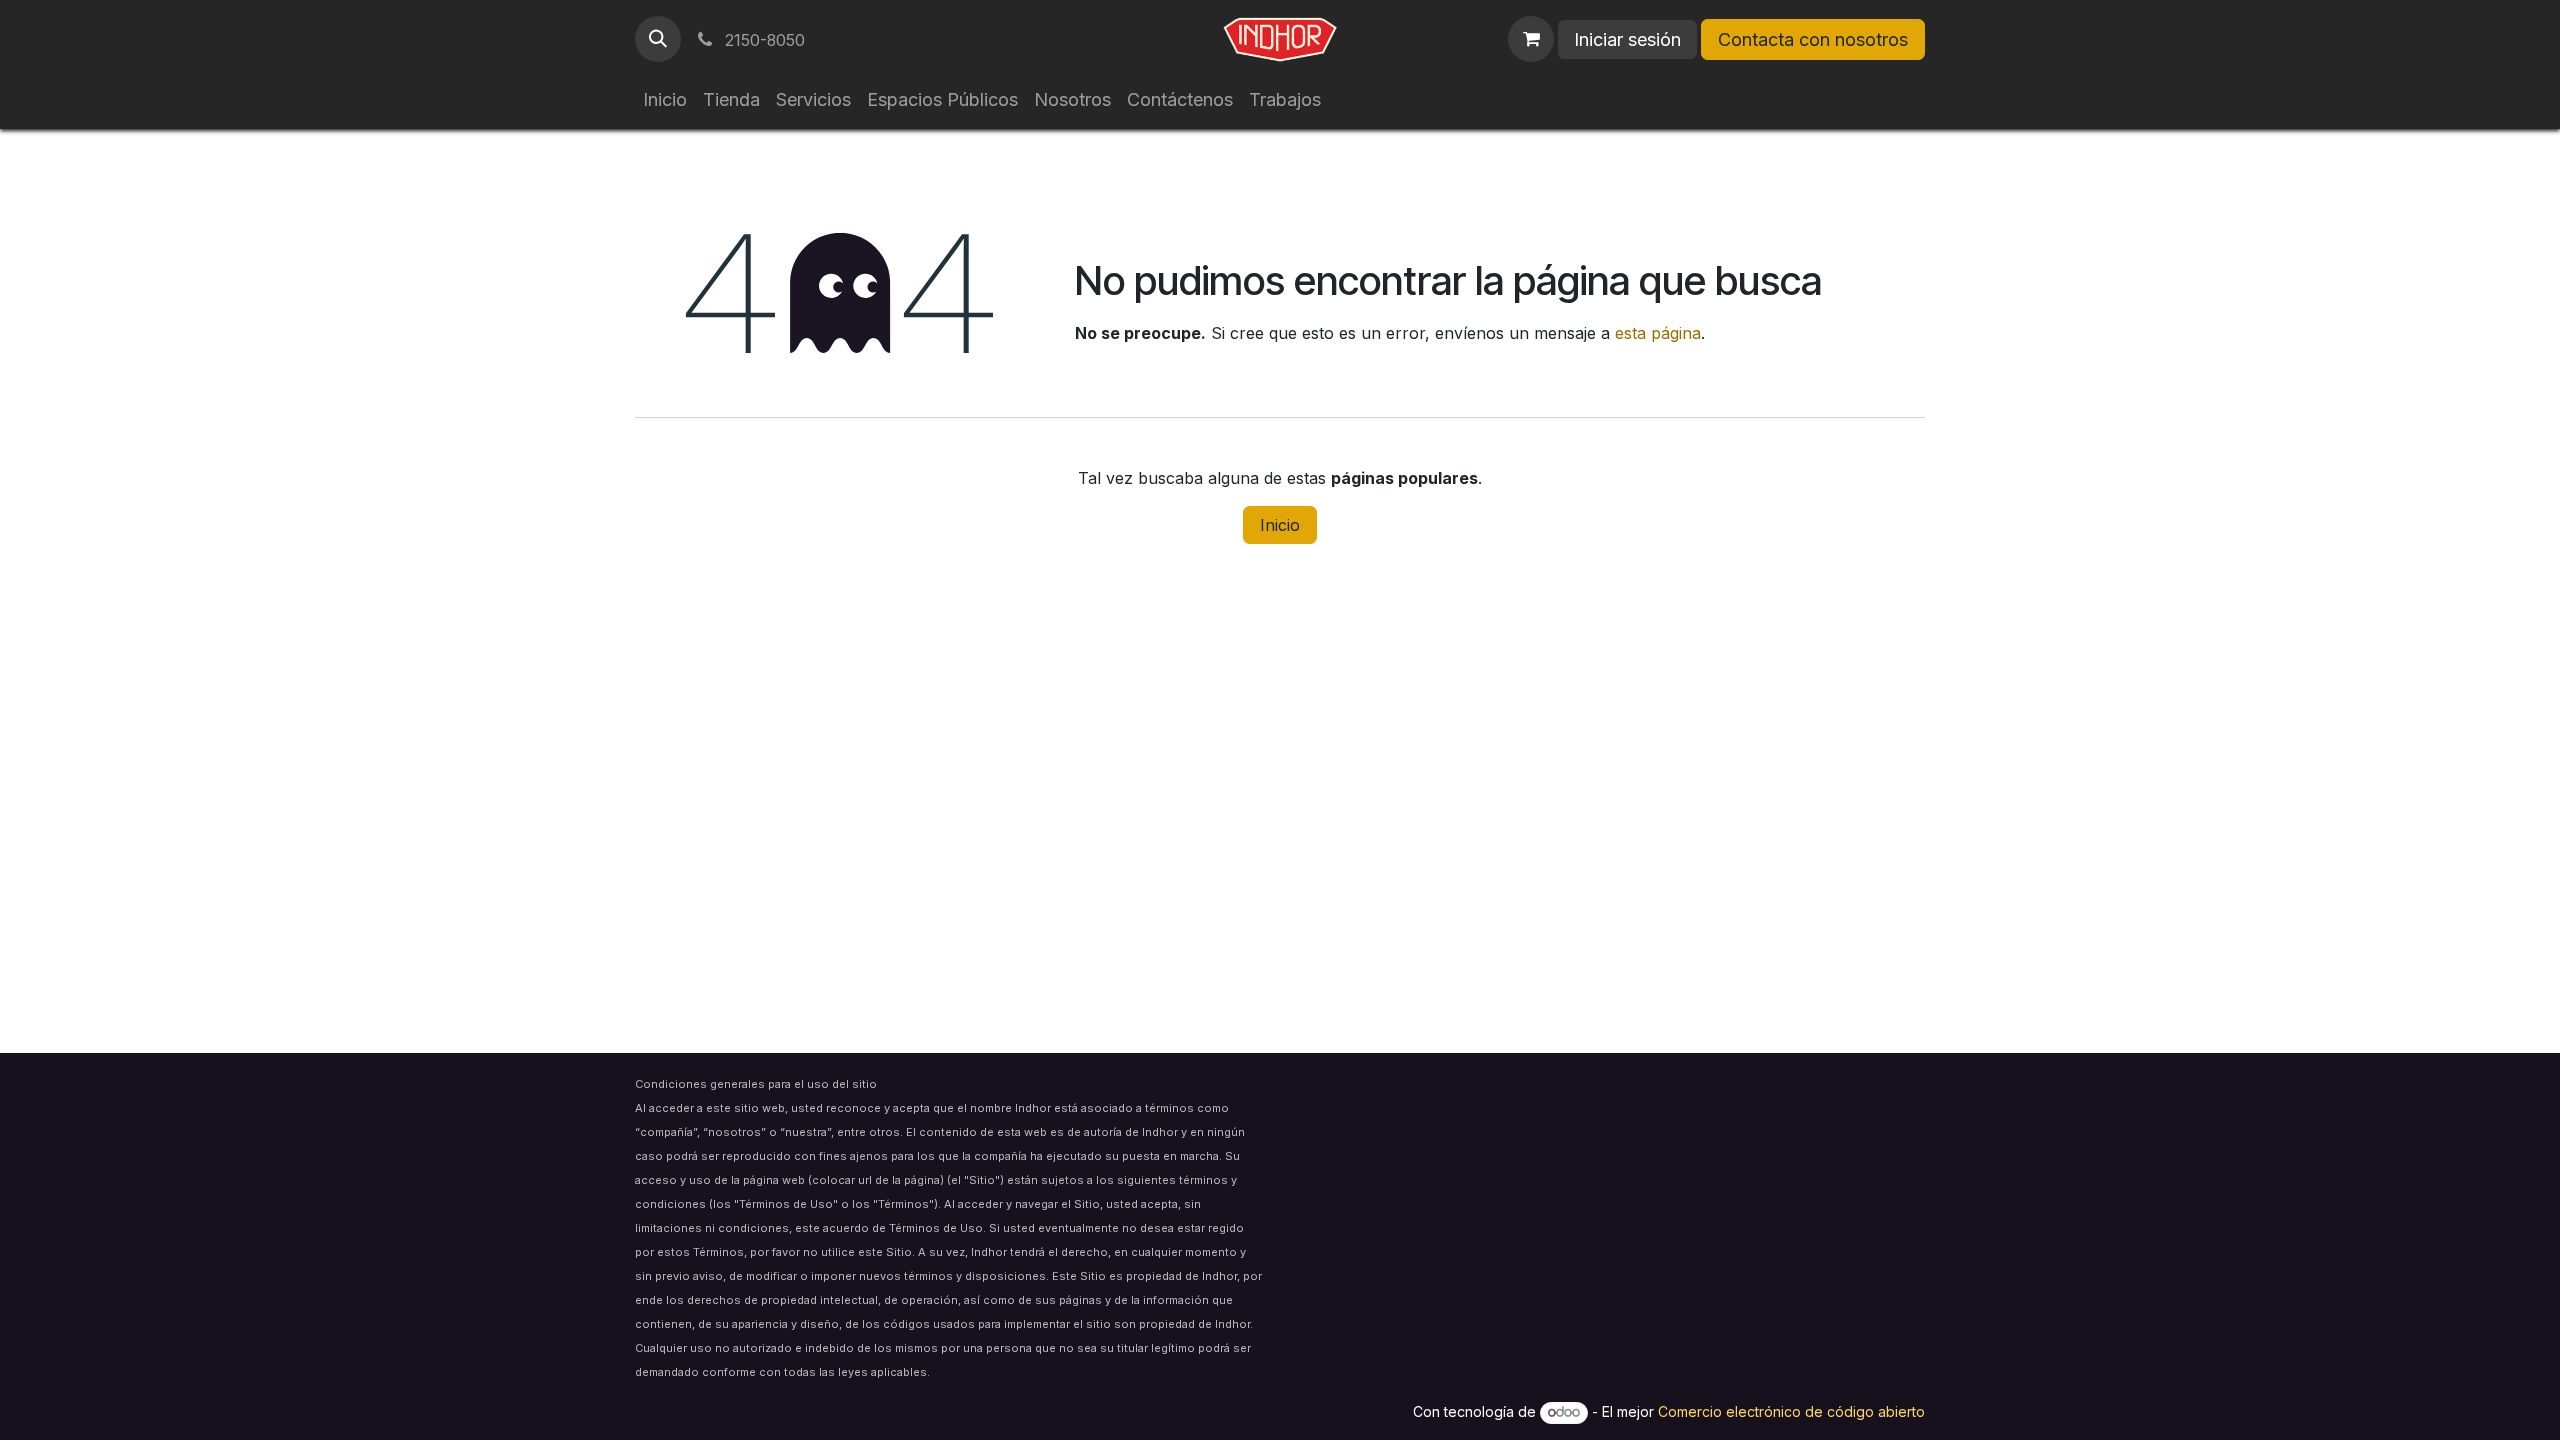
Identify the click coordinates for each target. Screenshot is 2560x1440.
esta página (1658, 333)
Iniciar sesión (1627, 39)
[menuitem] (665, 99)
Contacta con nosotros (1813, 39)
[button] (658, 39)
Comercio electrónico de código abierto (1791, 1411)
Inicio (1280, 525)
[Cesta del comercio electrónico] (1531, 39)
